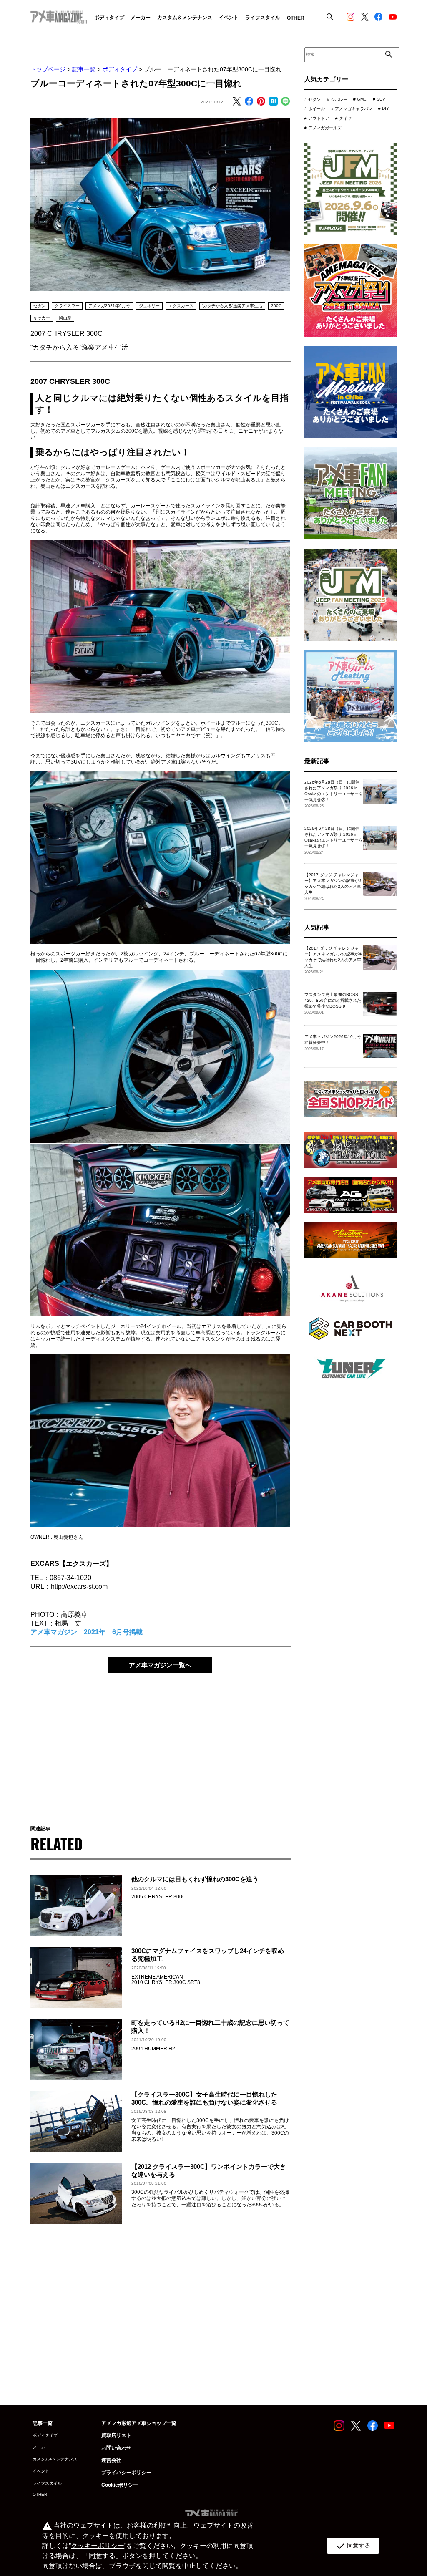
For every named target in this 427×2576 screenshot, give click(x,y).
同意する (353, 2546)
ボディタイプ (120, 69)
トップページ (48, 69)
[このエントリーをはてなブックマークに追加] (273, 102)
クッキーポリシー (98, 2546)
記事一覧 (84, 69)
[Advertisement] (160, 1743)
